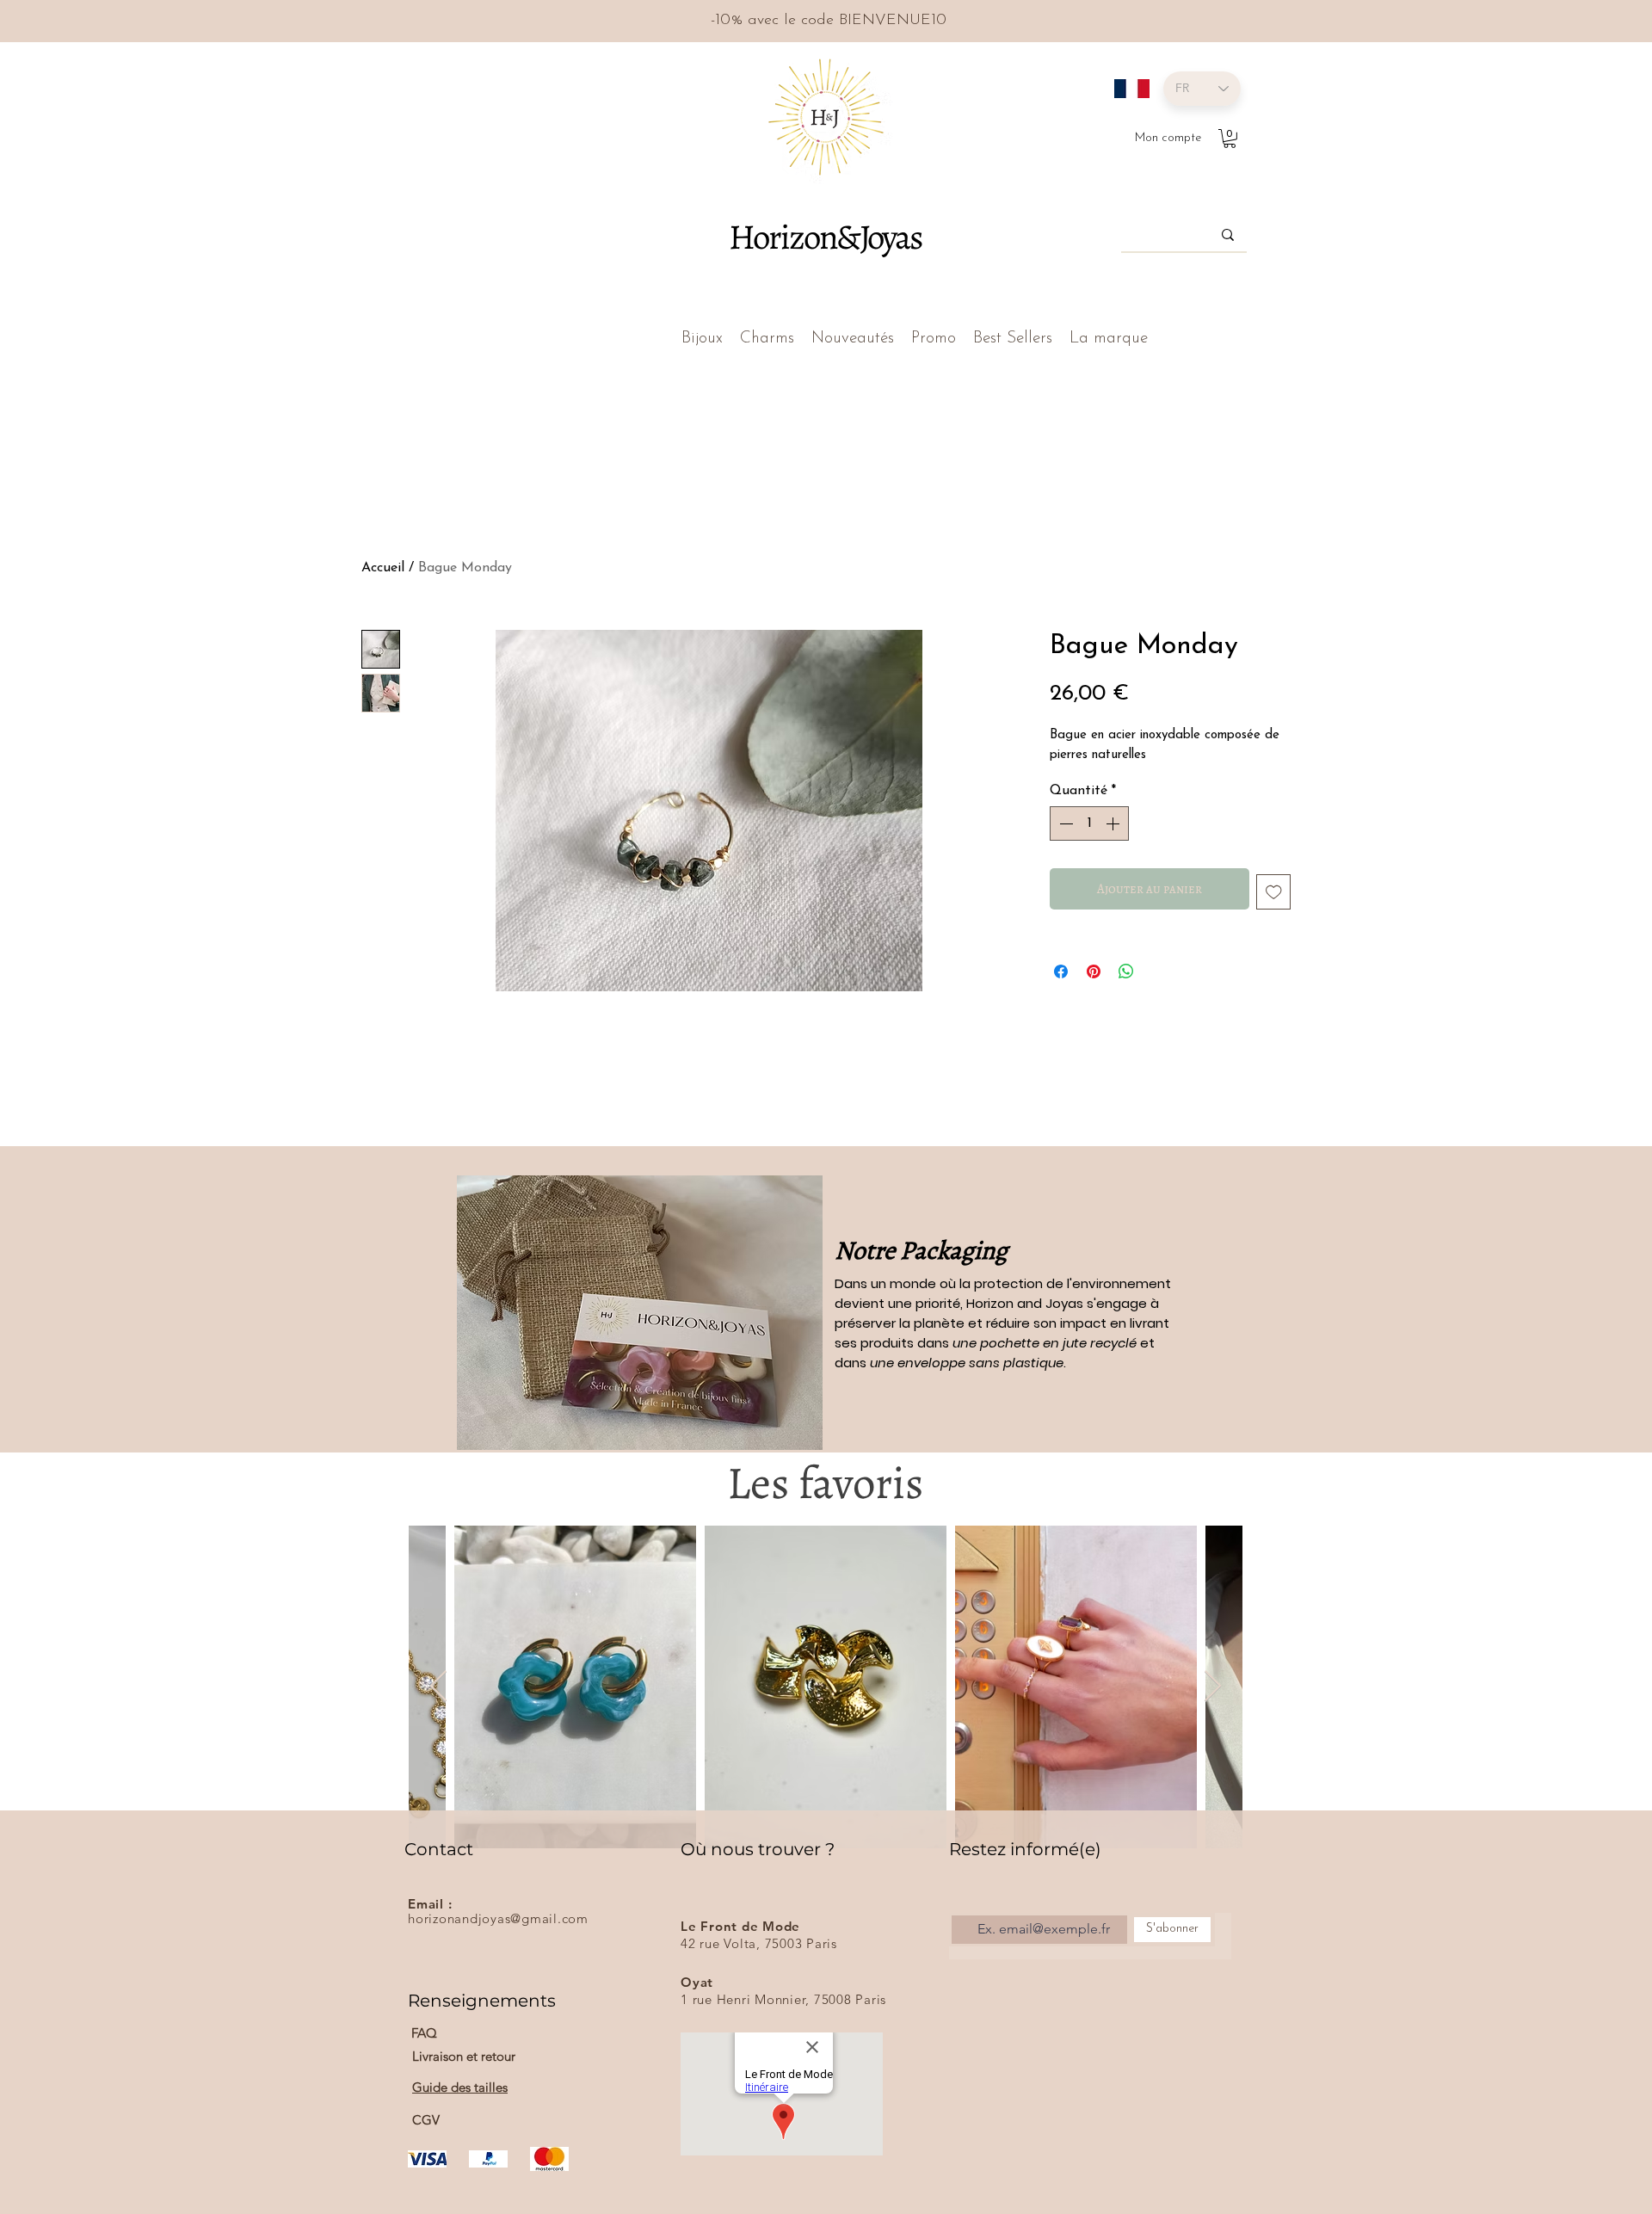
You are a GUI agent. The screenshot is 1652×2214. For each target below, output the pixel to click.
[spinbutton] (1089, 823)
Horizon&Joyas (825, 237)
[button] (1230, 139)
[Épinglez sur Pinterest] (1094, 971)
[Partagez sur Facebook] (1061, 971)
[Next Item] (1213, 1687)
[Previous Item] (438, 1687)
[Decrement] (1064, 823)
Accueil (383, 568)
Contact (439, 1849)
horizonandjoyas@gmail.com (498, 1918)
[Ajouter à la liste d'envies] (1274, 892)
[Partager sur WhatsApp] (1126, 971)
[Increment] (1114, 823)
